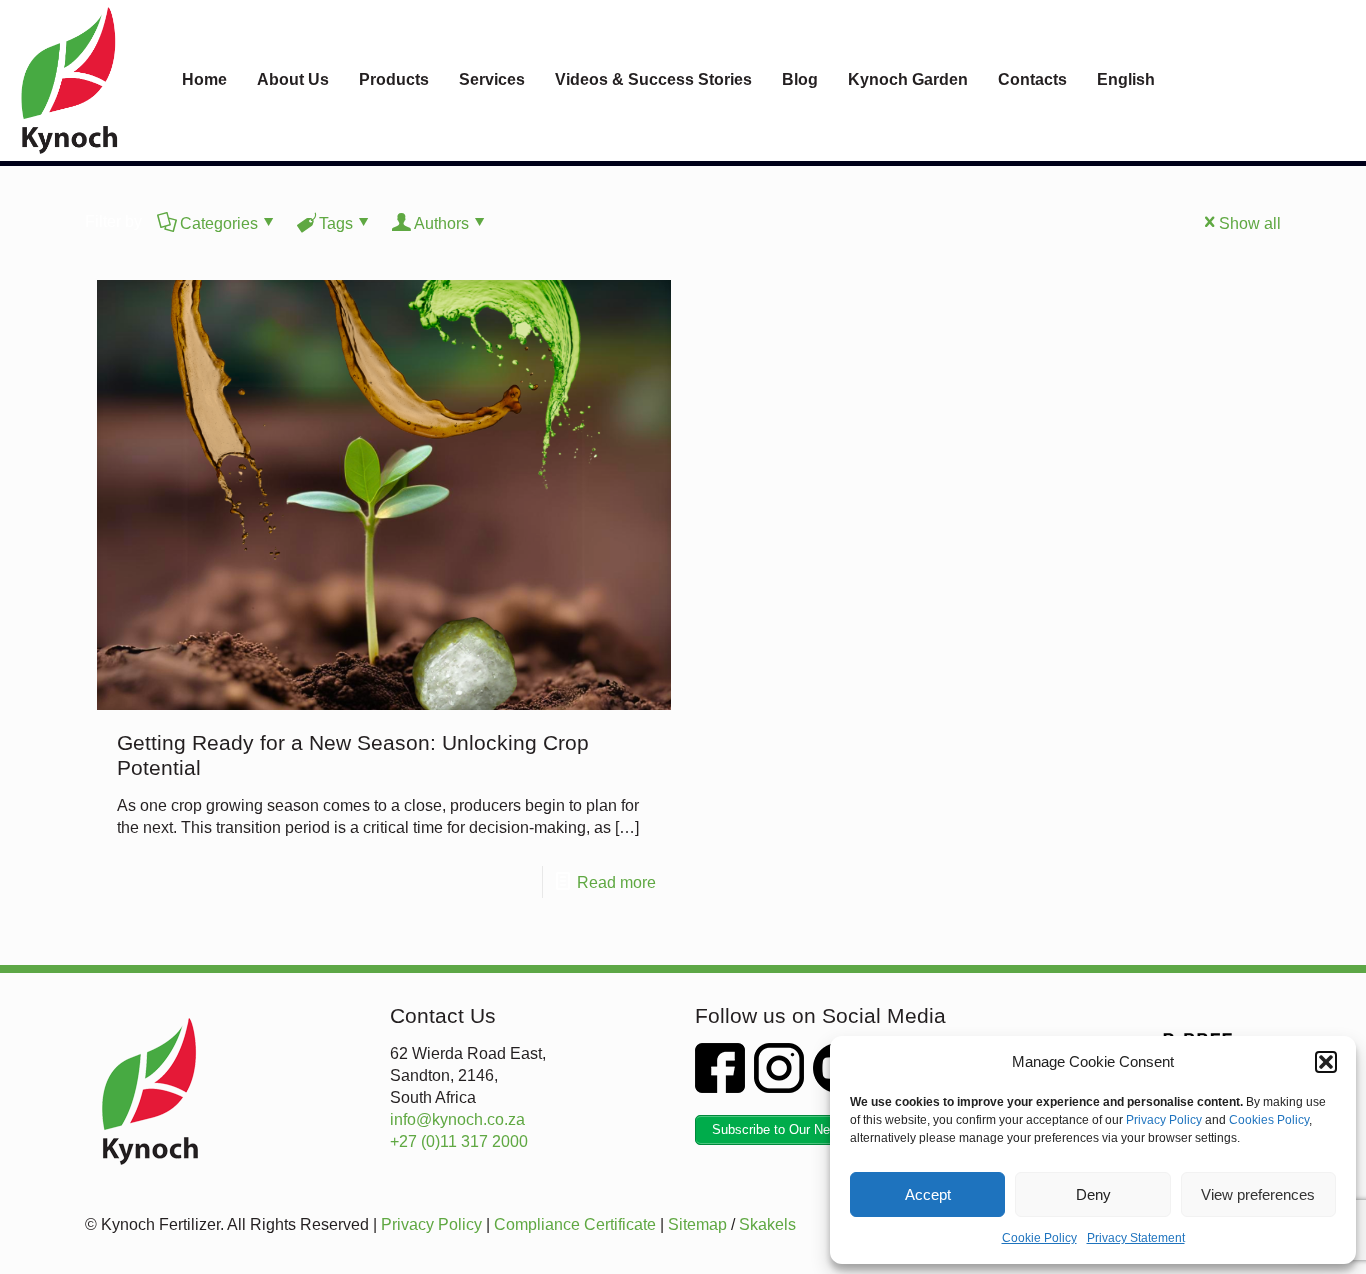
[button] (1326, 1062)
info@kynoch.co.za (457, 1119)
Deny (1093, 1194)
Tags (336, 223)
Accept (928, 1194)
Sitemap (697, 1224)
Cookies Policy (1269, 1120)
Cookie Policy (1039, 1238)
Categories (219, 223)
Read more (616, 882)
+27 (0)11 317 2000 (459, 1141)
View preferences (1258, 1194)
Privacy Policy (1164, 1120)
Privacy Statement (1136, 1238)
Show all (1250, 223)
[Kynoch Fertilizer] (69, 80)
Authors (441, 223)
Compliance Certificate (575, 1224)
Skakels (767, 1224)
